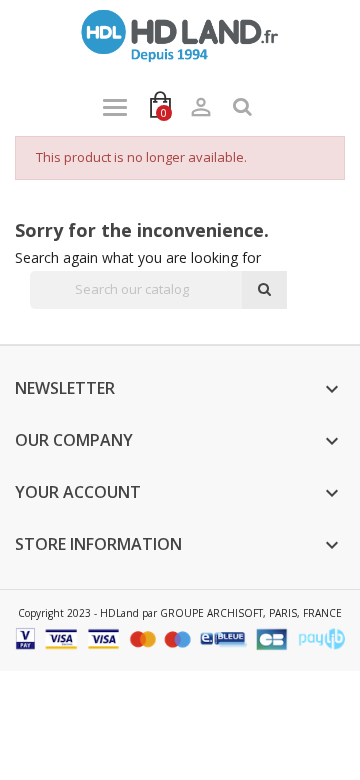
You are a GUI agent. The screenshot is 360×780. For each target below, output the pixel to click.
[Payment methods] (180, 637)
